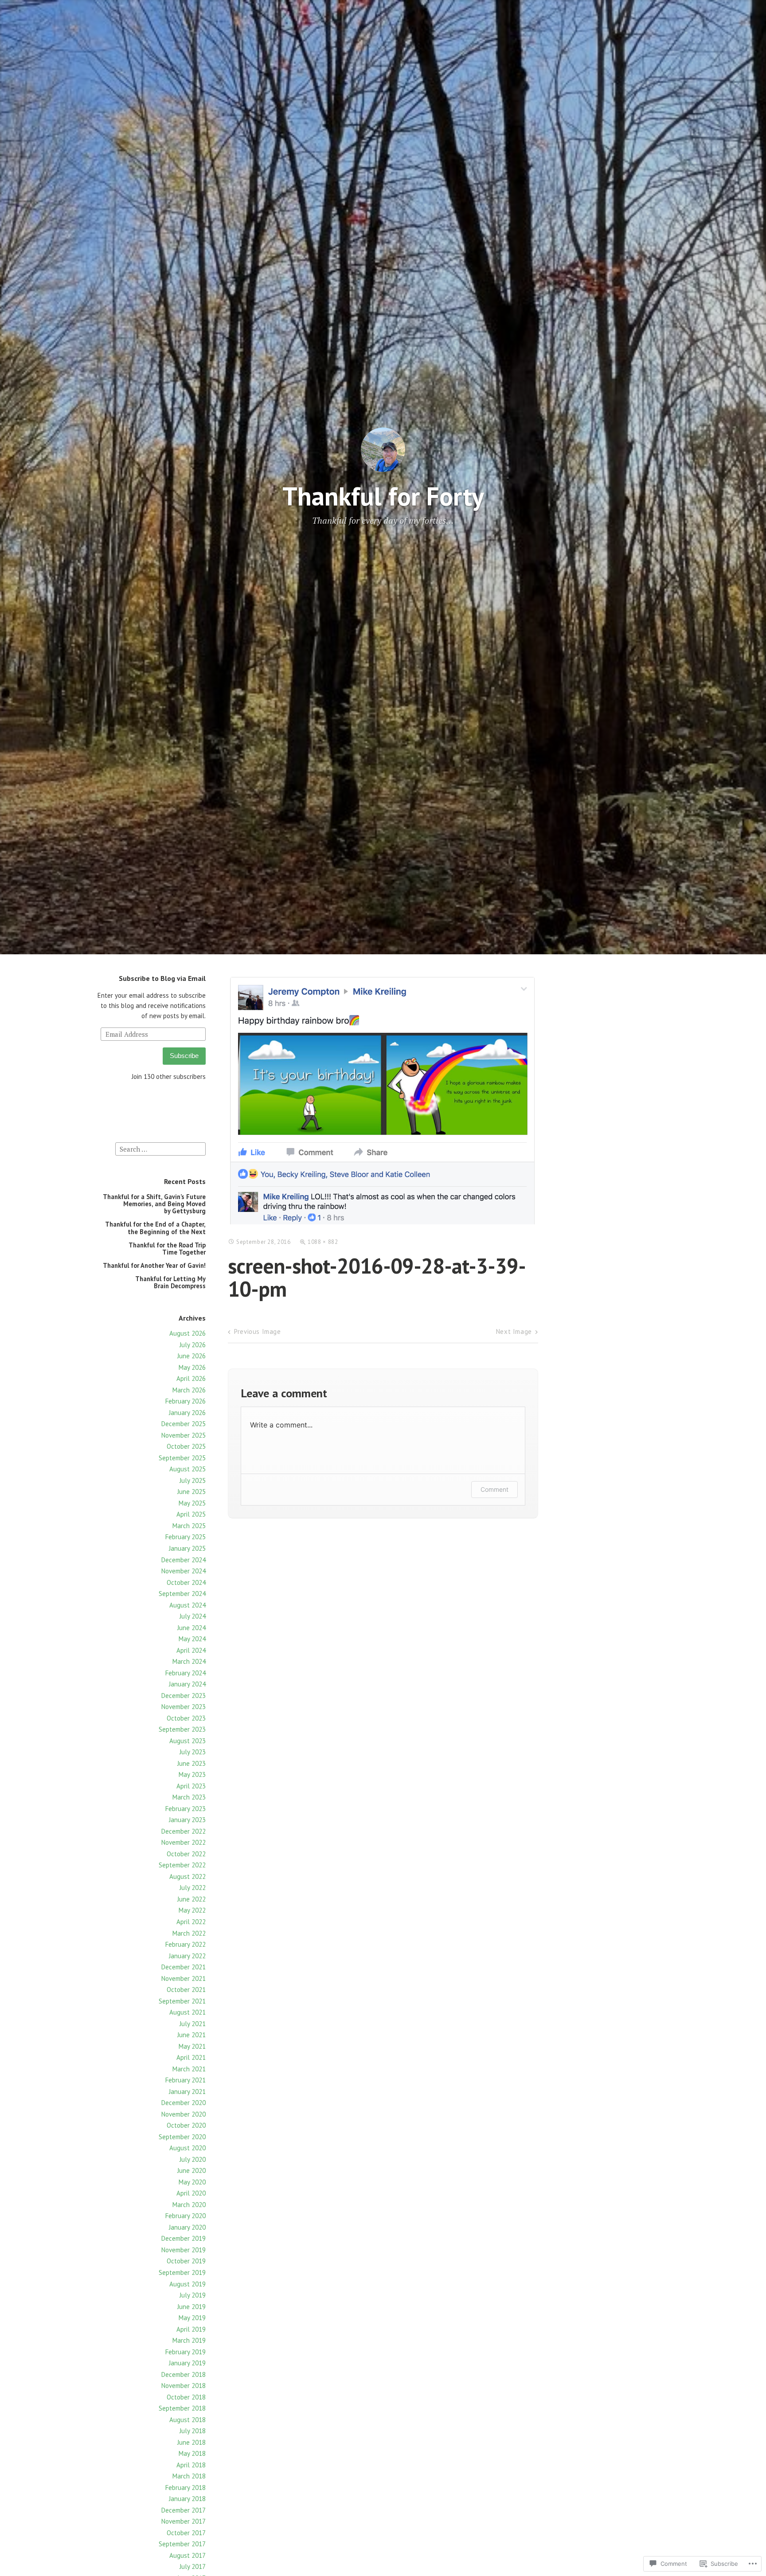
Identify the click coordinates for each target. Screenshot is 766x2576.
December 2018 (184, 2374)
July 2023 (193, 1752)
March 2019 (189, 2340)
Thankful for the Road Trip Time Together (167, 1249)
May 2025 (192, 1503)
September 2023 (182, 1729)
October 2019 (186, 2261)
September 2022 (182, 1865)
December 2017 (184, 2510)
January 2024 (187, 1684)
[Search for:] (160, 1148)
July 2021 (193, 2024)
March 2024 (189, 1661)
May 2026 (192, 1367)
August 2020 (188, 2148)
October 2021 (186, 1990)
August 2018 (188, 2420)
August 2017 (188, 2555)
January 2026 (187, 1413)
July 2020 (193, 2159)
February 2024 (186, 1673)
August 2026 (188, 1333)
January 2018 (187, 2499)
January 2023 (187, 1820)
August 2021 (188, 2012)
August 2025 (188, 1469)
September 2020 (182, 2137)
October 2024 (186, 1582)
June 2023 (191, 1763)
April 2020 (191, 2193)
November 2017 (184, 2521)
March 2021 (189, 2069)
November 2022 (184, 1842)
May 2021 (192, 2046)
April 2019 (191, 2329)
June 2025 (191, 1492)
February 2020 (186, 2216)
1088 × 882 (323, 1242)
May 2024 (192, 1639)
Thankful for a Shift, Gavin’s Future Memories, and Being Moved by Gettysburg (154, 1204)
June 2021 (191, 2035)
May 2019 (192, 2318)
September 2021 (182, 2001)
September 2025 (182, 1458)
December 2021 (184, 1967)
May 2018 (192, 2453)
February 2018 (186, 2488)
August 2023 (188, 1741)
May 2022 (192, 1910)
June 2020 (191, 2170)
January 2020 (187, 2227)
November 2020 (184, 2114)
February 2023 (186, 1809)
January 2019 (187, 2363)
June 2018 (191, 2442)
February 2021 (186, 2080)
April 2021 (191, 2057)
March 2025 (189, 1526)
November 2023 (184, 1707)
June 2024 (191, 1628)
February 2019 (186, 2352)
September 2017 (182, 2544)
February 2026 (186, 1401)
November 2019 (184, 2250)
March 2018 (189, 2476)
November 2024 (184, 1571)
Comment (494, 1489)
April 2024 (191, 1650)
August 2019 (188, 2284)
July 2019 (193, 2295)
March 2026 (189, 1390)
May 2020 (192, 2182)
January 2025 (187, 1548)
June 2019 (191, 2307)
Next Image (514, 1331)
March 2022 (189, 1933)
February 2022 (186, 1944)
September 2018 (182, 2408)
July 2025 (193, 1480)
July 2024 (193, 1616)
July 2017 (193, 2566)
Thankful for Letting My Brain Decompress (170, 1282)
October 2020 (186, 2125)
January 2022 (187, 1956)
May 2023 (192, 1774)
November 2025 (184, 1435)
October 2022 (186, 1854)
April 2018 (191, 2465)
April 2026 (191, 1378)
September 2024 (182, 1594)
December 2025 (184, 1424)
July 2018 (193, 2431)
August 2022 (188, 1876)
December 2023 (184, 1696)
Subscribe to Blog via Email (162, 978)
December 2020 (184, 2103)
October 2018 (186, 2397)
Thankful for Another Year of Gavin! (154, 1265)
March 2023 (189, 1797)
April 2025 (191, 1514)
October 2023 (186, 1718)
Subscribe (184, 1056)
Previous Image (257, 1331)
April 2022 (191, 1922)
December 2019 (184, 2238)
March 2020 (189, 2205)
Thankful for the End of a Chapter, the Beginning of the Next (155, 1228)
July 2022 (193, 1888)
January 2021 (187, 2092)
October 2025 (186, 1446)
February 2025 (186, 1537)
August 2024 (188, 1605)
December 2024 (184, 1560)
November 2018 (184, 2386)
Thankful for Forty (383, 496)
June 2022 (191, 1899)
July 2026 (193, 1345)
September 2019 (182, 2272)
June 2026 (191, 1356)
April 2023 (191, 1786)
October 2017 (186, 2533)
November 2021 (184, 1978)
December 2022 (184, 1831)
